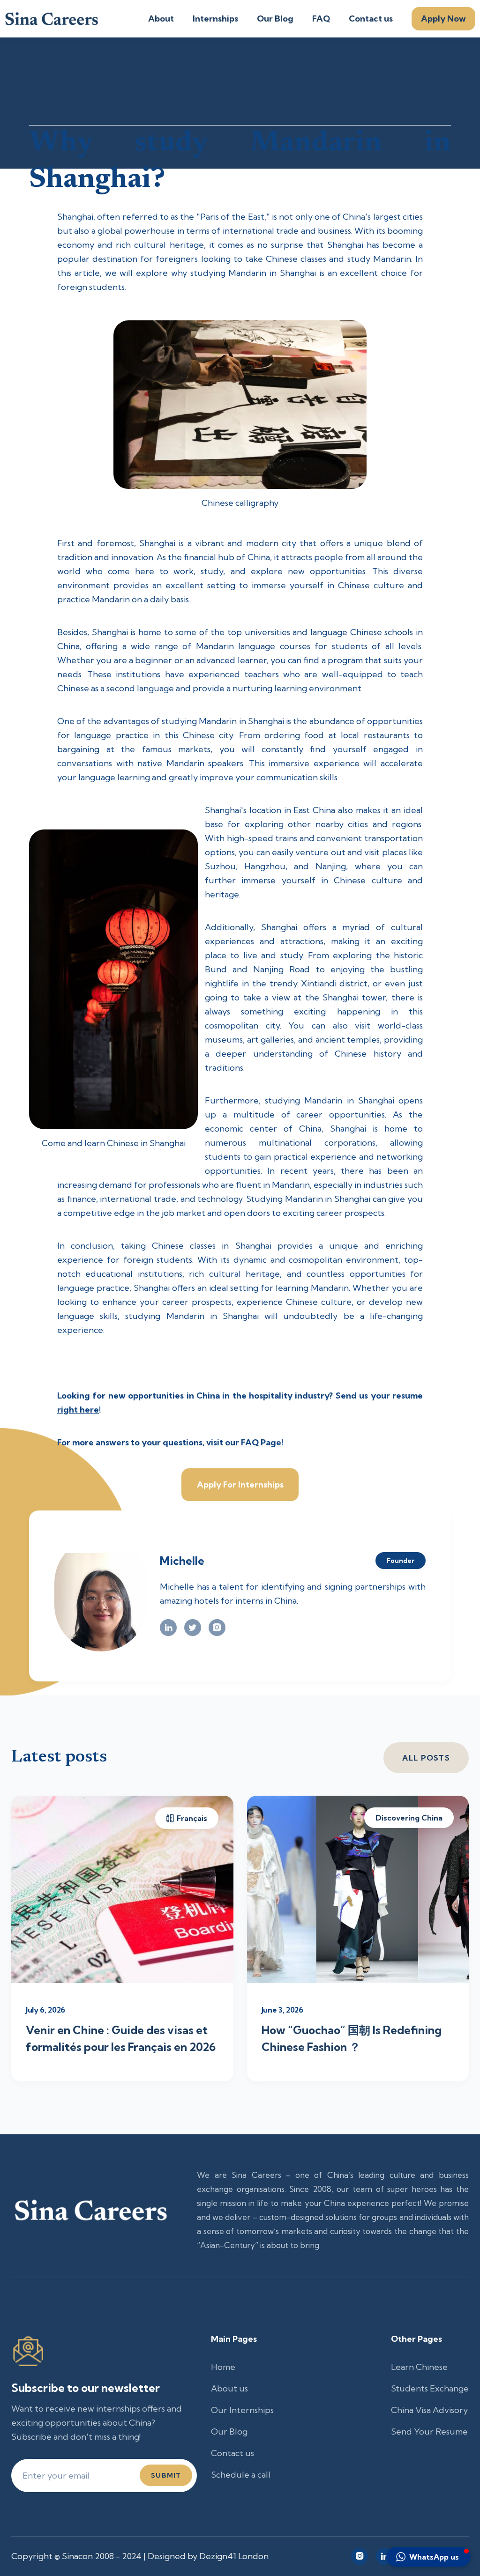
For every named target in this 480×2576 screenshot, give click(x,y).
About (161, 19)
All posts (426, 1758)
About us (229, 2388)
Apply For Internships (240, 1484)
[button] (428, 2557)
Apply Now (443, 19)
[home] (52, 19)
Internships (215, 19)
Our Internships (242, 2410)
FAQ (321, 19)
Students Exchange (430, 2388)
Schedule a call (241, 2475)
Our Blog (275, 19)
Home (223, 2367)
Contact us (371, 19)
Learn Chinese (419, 2367)
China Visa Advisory (429, 2410)
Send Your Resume (429, 2432)
